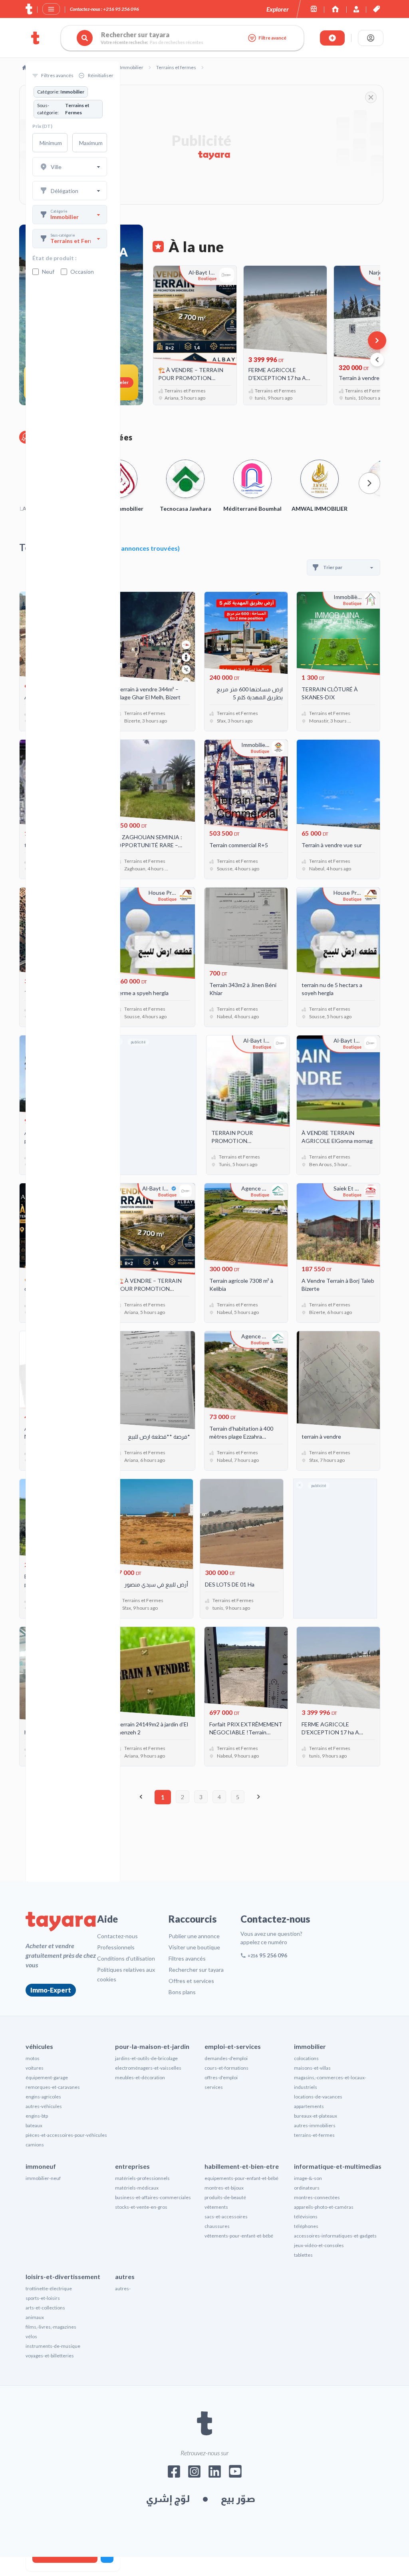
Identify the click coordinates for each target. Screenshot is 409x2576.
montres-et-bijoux (224, 2188)
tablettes (303, 2255)
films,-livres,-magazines (51, 2327)
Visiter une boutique (194, 1947)
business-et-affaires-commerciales (153, 2197)
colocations (306, 2058)
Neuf (48, 272)
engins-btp (37, 2116)
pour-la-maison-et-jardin (152, 2046)
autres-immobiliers (315, 2125)
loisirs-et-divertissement (63, 2276)
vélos (31, 2336)
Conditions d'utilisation (126, 1958)
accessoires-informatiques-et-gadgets (335, 2236)
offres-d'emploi (221, 2077)
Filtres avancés (187, 1958)
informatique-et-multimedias (338, 2166)
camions (35, 2145)
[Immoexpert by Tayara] (335, 9)
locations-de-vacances (318, 2097)
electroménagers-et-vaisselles (148, 2068)
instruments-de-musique (53, 2346)
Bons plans (182, 1992)
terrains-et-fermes (314, 2135)
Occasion (82, 272)
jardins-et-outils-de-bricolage (146, 2058)
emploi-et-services (233, 2046)
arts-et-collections (45, 2308)
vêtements (216, 2207)
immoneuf (41, 2166)
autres (125, 2276)
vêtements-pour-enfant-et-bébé (239, 2236)
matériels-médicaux (137, 2188)
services (214, 2087)
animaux (35, 2317)
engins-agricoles (43, 2097)
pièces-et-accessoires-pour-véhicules (66, 2135)
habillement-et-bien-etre (242, 2166)
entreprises (132, 2166)
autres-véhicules (44, 2106)
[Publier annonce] (332, 38)
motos (33, 2058)
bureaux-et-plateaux (316, 2116)
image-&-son (308, 2178)
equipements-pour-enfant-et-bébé (241, 2178)
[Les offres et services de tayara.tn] (376, 9)
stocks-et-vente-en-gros (141, 2207)
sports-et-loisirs (43, 2298)
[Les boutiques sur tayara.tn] (314, 9)
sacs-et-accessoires (226, 2217)
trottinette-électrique (49, 2288)
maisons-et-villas (312, 2068)
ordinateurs (307, 2188)
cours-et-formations (226, 2068)
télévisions (306, 2217)
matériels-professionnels (142, 2178)
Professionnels (116, 1947)
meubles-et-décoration (140, 2077)
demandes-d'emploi (226, 2058)
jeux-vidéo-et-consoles (319, 2245)
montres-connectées (317, 2197)
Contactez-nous (117, 1936)
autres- (123, 2288)
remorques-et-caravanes (53, 2087)
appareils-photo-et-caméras (324, 2207)
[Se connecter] (371, 38)
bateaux (34, 2125)
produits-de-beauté (225, 2197)
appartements (309, 2106)
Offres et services (191, 1981)
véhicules (39, 2046)
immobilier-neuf (43, 2178)
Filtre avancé (272, 38)
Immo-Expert (51, 1990)
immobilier (310, 2046)
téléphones (306, 2226)
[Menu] (51, 9)
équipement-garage (47, 2077)
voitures (35, 2068)
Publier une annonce (194, 1936)
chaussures (217, 2226)
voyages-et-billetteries (50, 2356)
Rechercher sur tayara (196, 1970)
